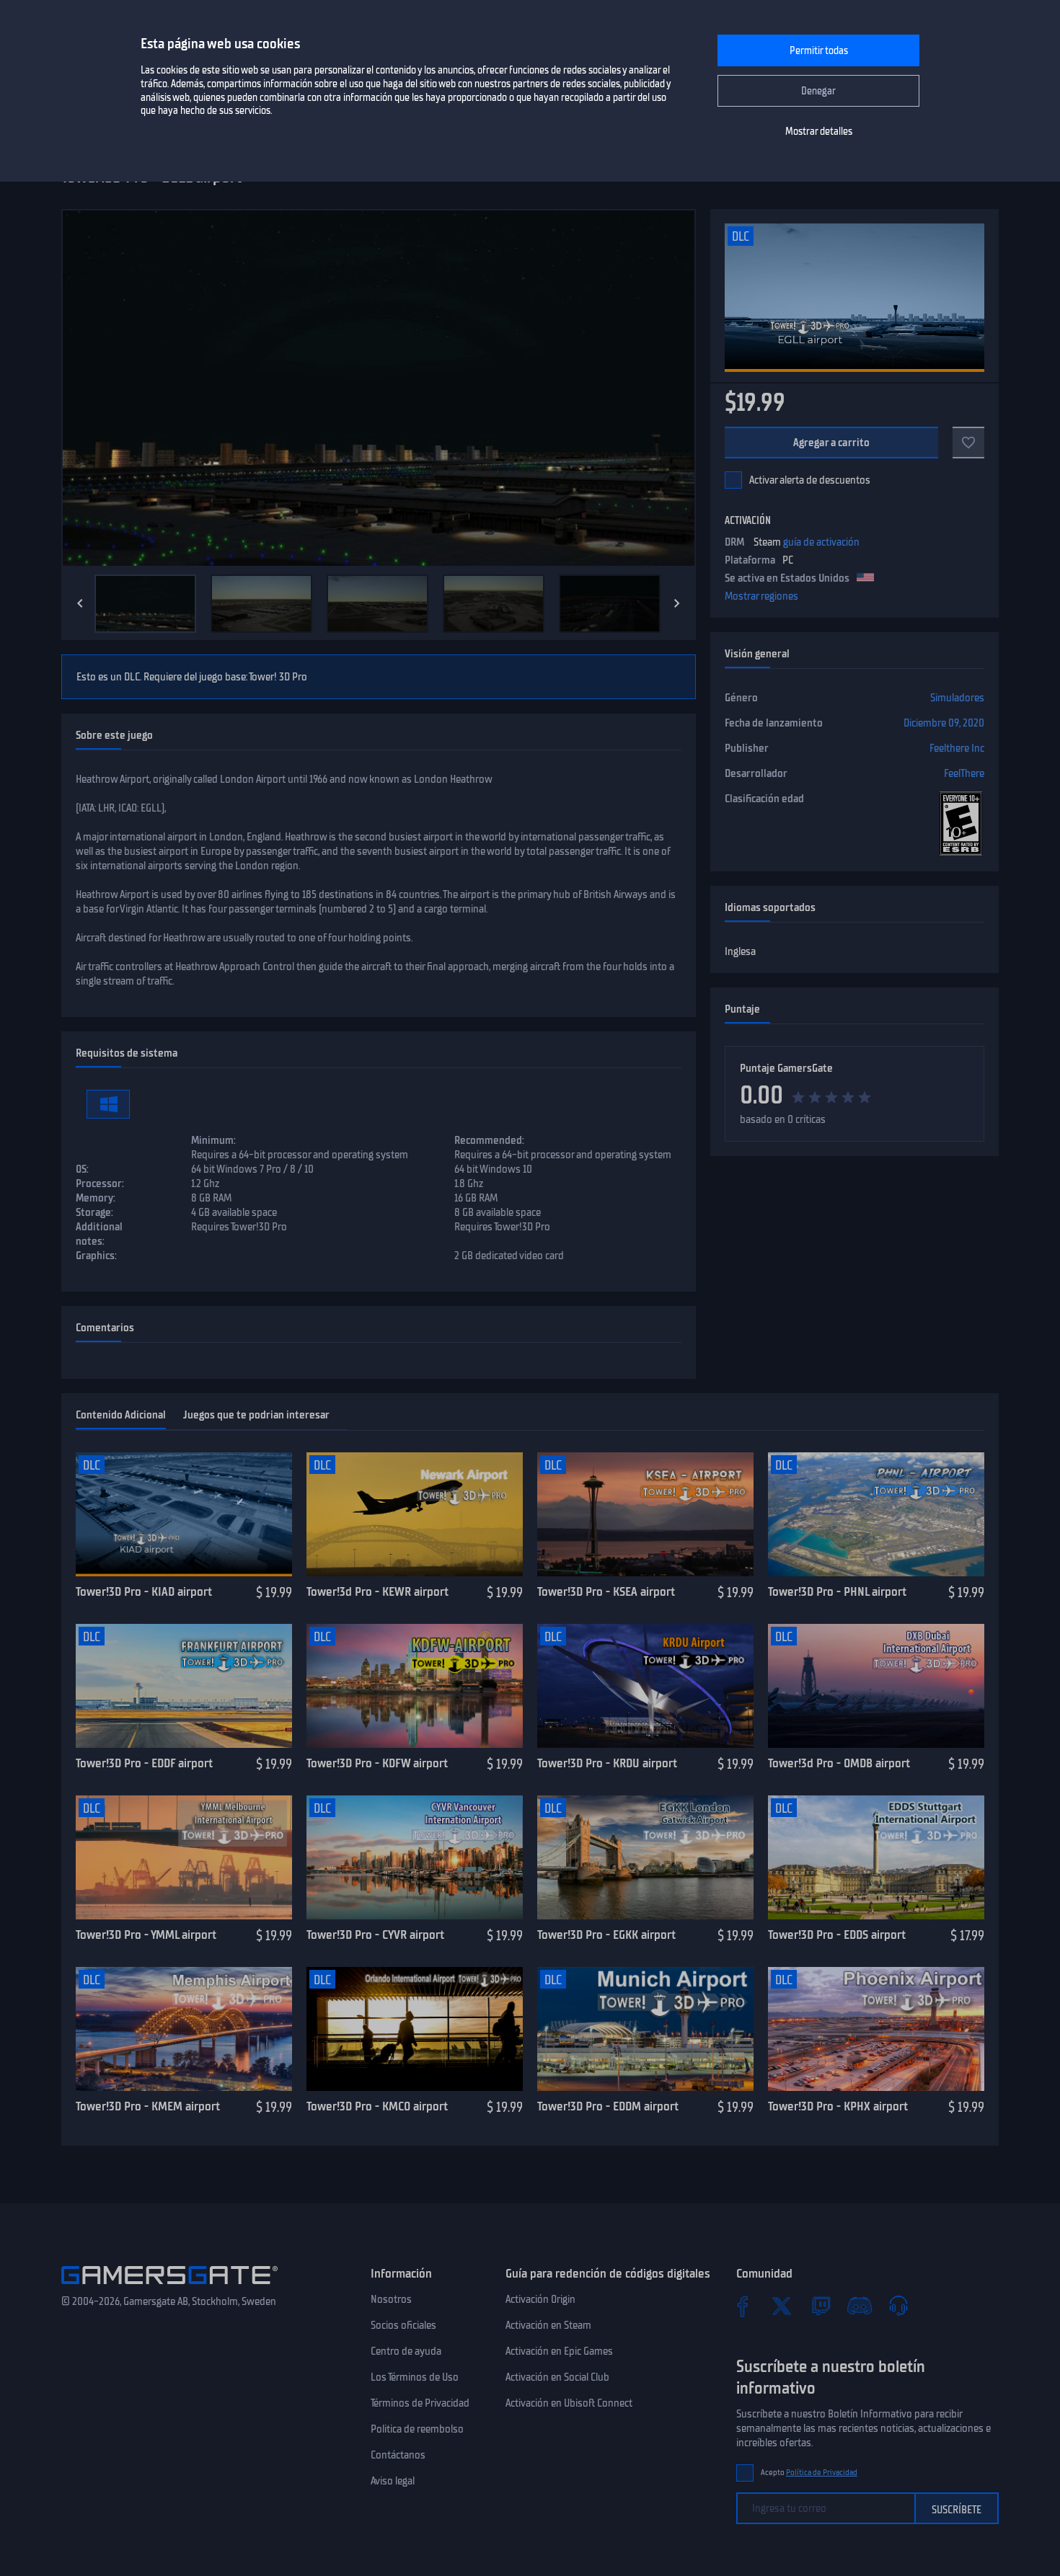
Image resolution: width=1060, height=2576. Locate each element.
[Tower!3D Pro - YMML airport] (184, 1857)
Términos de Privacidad (420, 2403)
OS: (82, 1169)
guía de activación (821, 542)
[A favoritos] (968, 443)
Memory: (96, 1198)
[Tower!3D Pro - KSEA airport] (645, 1514)
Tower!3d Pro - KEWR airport (377, 1591)
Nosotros (391, 2299)
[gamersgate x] (782, 2306)
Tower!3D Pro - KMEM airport (148, 2106)
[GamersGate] (169, 2287)
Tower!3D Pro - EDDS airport (837, 1935)
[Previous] (80, 603)
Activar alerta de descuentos (810, 480)
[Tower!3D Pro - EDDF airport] (184, 1686)
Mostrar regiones (761, 596)
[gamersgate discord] (860, 2306)
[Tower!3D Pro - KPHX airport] (876, 2029)
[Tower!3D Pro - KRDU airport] (645, 1686)
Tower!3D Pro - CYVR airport (375, 1935)
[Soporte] (898, 2306)
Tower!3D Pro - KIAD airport (144, 1591)
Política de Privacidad (822, 2473)
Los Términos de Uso (415, 2377)
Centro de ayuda (406, 2351)
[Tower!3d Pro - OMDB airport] (876, 1686)
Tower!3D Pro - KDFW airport (377, 1763)
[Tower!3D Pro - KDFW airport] (415, 1686)
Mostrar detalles (819, 132)
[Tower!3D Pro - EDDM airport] (645, 2029)
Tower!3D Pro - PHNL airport (837, 1591)
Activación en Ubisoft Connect (569, 2403)
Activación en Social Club (557, 2377)
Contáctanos (398, 2455)
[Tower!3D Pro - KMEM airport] (184, 2029)
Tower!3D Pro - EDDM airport (608, 2106)
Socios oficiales (403, 2325)
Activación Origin (540, 2299)
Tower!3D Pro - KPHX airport (838, 2106)
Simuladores (957, 698)
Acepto (809, 2473)
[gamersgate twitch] (821, 2306)
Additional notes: (99, 1234)
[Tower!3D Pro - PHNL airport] (876, 1514)
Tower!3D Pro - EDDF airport (144, 1763)
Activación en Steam (548, 2325)
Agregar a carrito (832, 443)
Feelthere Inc (957, 748)
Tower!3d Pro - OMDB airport (839, 1763)
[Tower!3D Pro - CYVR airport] (415, 1857)
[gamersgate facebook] (743, 2306)
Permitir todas (819, 51)
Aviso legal (393, 2481)
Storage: (94, 1212)
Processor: (100, 1183)
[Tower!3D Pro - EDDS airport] (876, 1857)
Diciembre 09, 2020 (944, 723)
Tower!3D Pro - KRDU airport (607, 1763)
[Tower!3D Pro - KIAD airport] (184, 1514)
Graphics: (96, 1256)
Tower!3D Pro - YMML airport (146, 1935)
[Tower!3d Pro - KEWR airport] (415, 1514)
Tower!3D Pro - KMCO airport (377, 2106)
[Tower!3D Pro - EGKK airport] (645, 1857)
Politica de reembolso (417, 2429)
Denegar (818, 91)
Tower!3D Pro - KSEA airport (606, 1591)
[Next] (677, 603)
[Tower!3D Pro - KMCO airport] (415, 2029)
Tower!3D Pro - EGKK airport (606, 1935)
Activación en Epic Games (559, 2351)
